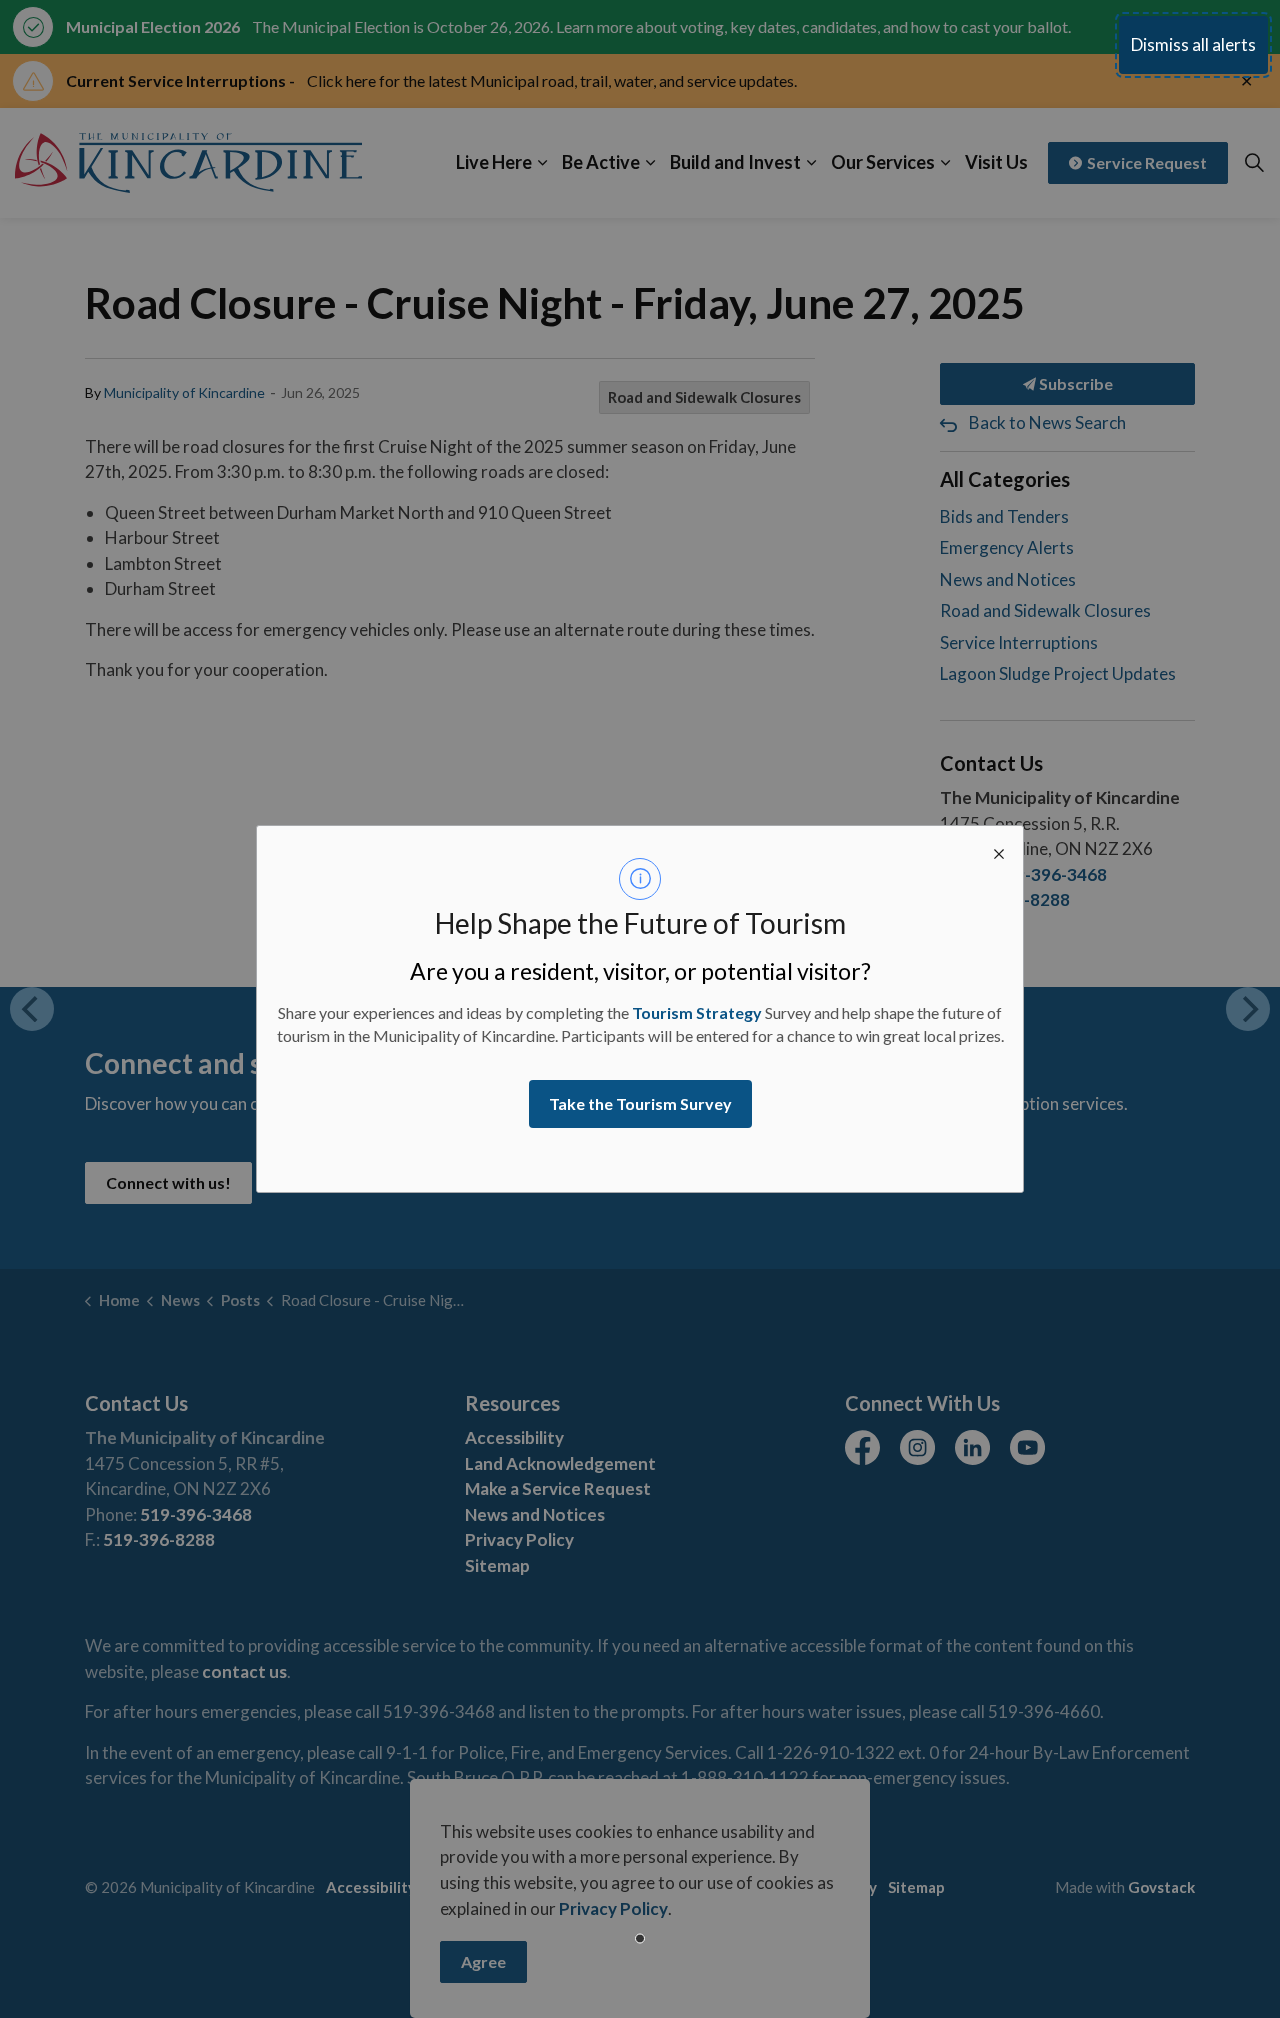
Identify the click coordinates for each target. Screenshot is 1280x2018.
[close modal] (999, 850)
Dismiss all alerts (1193, 44)
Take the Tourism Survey (640, 1103)
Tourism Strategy (697, 1012)
